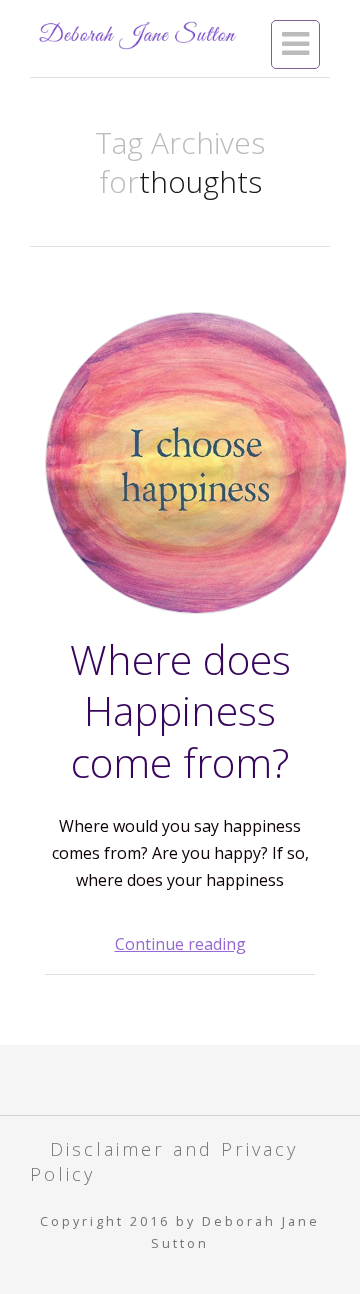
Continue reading (180, 944)
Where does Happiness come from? (180, 711)
